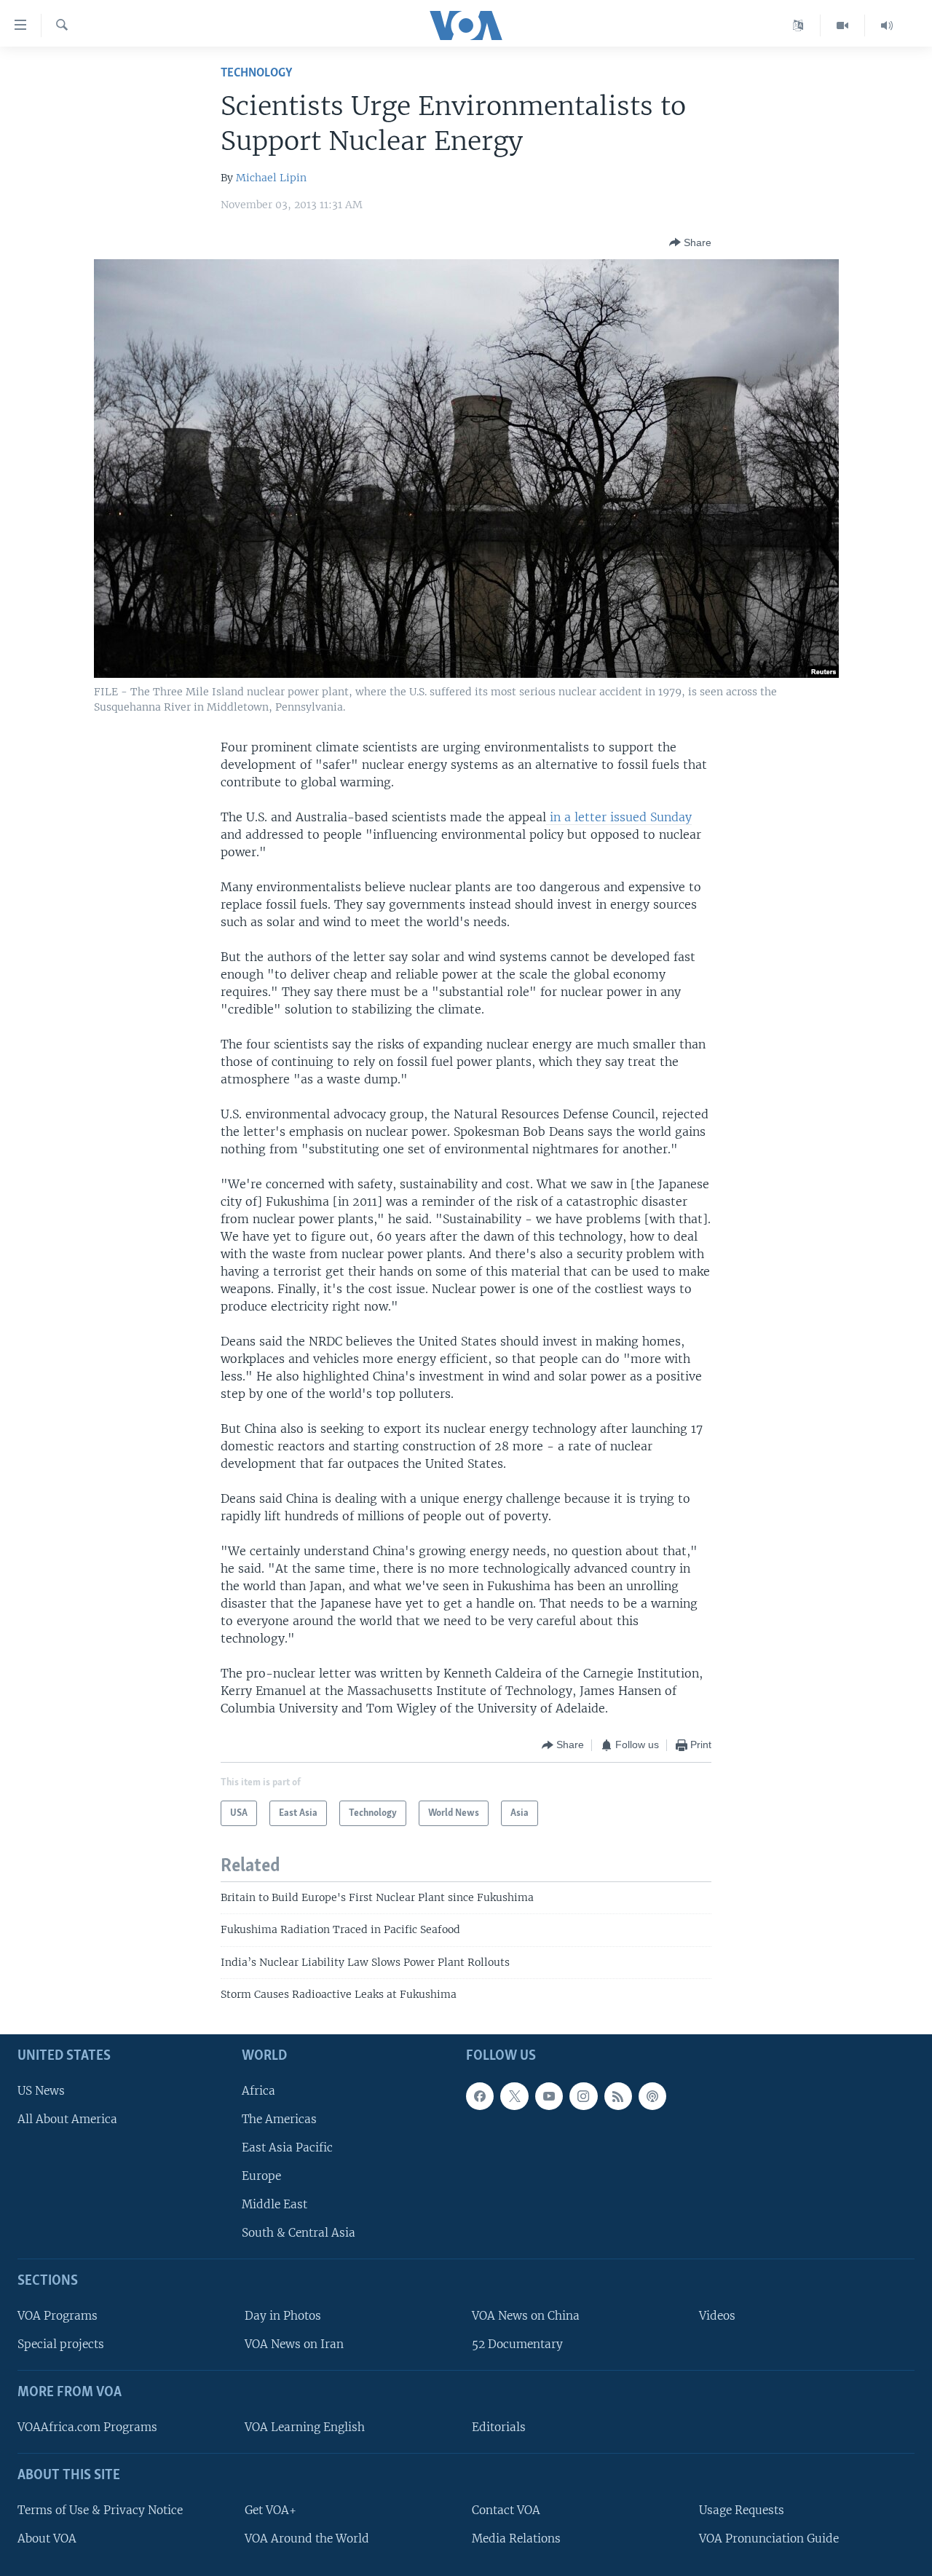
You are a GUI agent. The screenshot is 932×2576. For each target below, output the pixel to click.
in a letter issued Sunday (619, 817)
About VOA (47, 2539)
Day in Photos (283, 2316)
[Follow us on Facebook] (480, 2095)
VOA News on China (526, 2316)
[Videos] (843, 25)
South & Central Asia (299, 2233)
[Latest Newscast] (887, 25)
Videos (717, 2316)
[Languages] (798, 25)
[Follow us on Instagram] (583, 2095)
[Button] (690, 242)
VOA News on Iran (294, 2344)
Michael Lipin (271, 178)
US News (41, 2090)
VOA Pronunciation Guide (769, 2539)
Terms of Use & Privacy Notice (100, 2509)
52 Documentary (517, 2344)
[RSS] (618, 2095)
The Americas (279, 2118)
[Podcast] (652, 2095)
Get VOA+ (270, 2509)
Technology (256, 73)
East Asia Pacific (287, 2148)
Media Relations (516, 2539)
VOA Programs (58, 2316)
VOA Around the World (307, 2539)
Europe (261, 2176)
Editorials (499, 2427)
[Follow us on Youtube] (549, 2095)
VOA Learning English (305, 2427)
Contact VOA (506, 2509)
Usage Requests (742, 2509)
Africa (258, 2090)
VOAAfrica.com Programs (87, 2427)
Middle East (275, 2204)
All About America (67, 2118)
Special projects (61, 2344)
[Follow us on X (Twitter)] (514, 2095)
